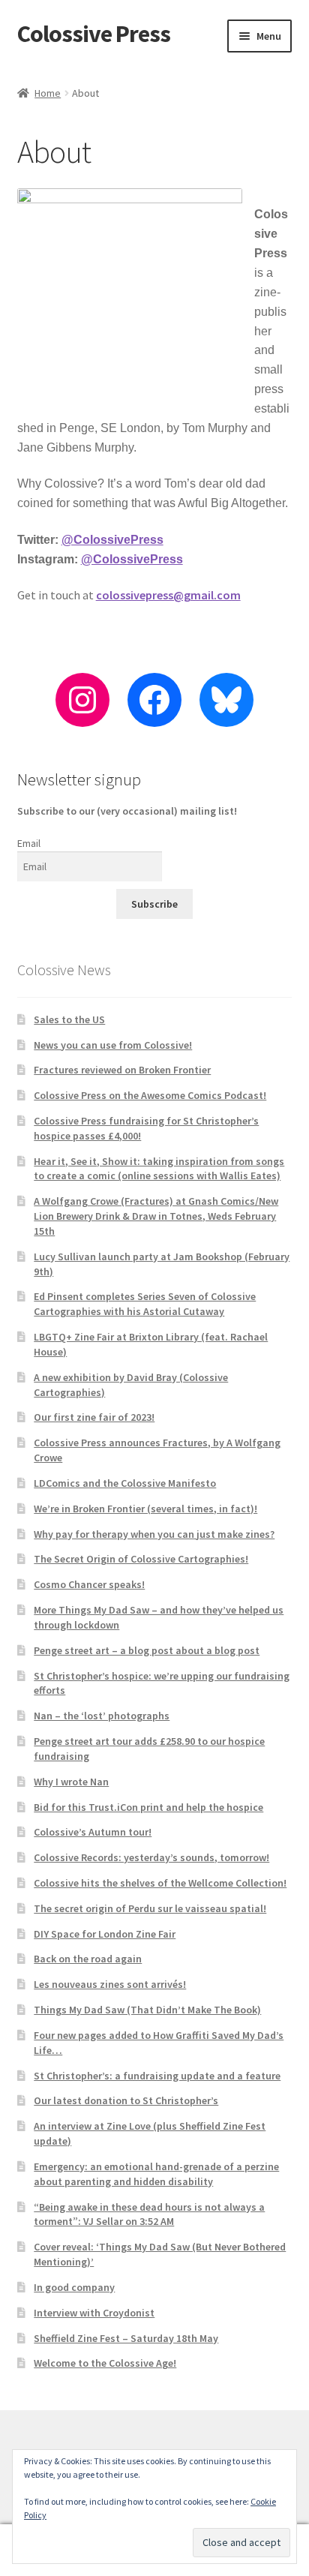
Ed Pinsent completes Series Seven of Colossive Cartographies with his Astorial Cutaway (145, 1304)
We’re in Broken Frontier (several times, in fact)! (145, 1509)
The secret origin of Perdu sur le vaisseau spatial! (150, 1908)
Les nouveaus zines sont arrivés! (110, 1984)
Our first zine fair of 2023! (94, 1417)
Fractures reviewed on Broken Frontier (122, 1070)
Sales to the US (69, 1019)
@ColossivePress (112, 540)
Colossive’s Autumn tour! (93, 1832)
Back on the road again (88, 1959)
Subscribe (154, 904)
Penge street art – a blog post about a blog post (147, 1650)
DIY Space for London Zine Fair (105, 1934)
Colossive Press (94, 34)
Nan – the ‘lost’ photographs (102, 1716)
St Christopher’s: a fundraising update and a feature (157, 2076)
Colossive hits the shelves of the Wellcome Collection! (160, 1883)
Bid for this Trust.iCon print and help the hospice (148, 1807)
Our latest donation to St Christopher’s (126, 2100)
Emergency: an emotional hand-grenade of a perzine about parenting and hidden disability (156, 2174)
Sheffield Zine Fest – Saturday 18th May (126, 2338)
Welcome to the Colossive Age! (105, 2363)
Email (29, 843)
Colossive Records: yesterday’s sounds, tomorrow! (151, 1857)
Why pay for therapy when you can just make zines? (154, 1534)
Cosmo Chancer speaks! (89, 1584)
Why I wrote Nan (71, 1782)
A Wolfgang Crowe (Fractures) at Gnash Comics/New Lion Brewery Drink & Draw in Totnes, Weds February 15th (156, 1216)
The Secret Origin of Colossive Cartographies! (141, 1559)
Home (48, 93)
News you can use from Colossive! (113, 1045)
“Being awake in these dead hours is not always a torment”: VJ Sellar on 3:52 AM (149, 2214)
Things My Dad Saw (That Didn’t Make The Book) (147, 2010)
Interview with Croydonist (94, 2313)
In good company (74, 2287)
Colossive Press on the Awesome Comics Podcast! (150, 1095)
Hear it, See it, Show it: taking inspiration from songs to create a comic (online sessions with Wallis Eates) (159, 1169)
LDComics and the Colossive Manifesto (125, 1483)
